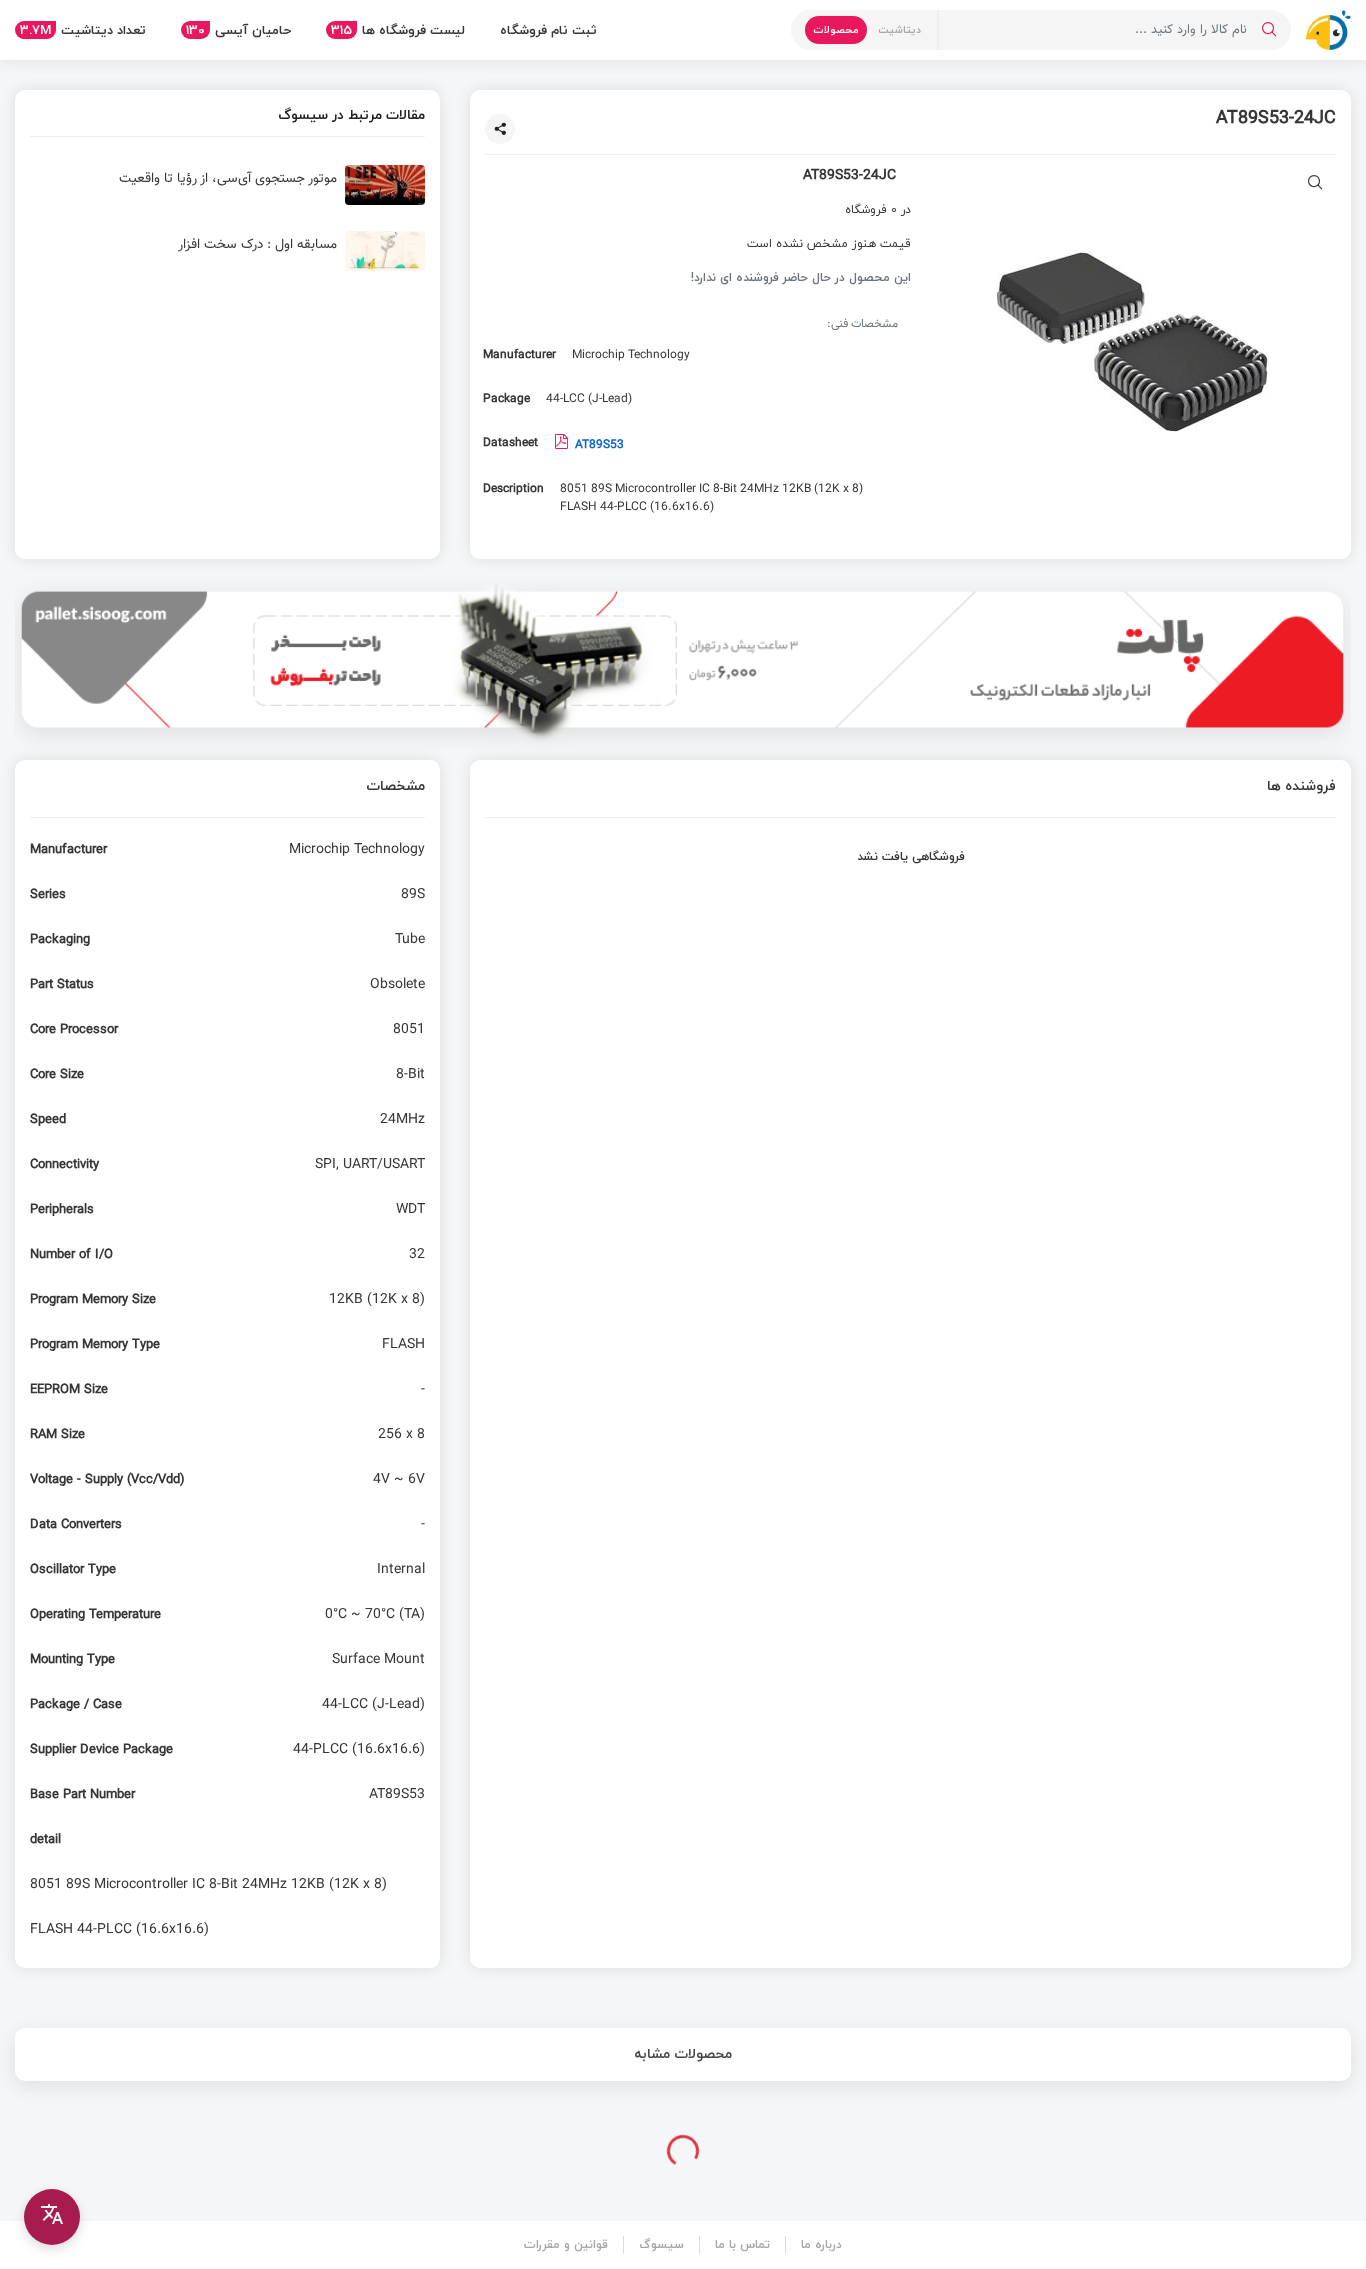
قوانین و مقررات (566, 2244)
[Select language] (52, 2217)
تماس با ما (742, 2244)
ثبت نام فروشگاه (548, 30)
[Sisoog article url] (227, 193)
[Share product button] (500, 129)
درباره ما (821, 2244)
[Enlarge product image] (1315, 184)
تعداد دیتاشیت (83, 30)
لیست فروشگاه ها (398, 30)
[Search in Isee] (1269, 30)
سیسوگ (661, 2244)
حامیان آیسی (238, 30)
